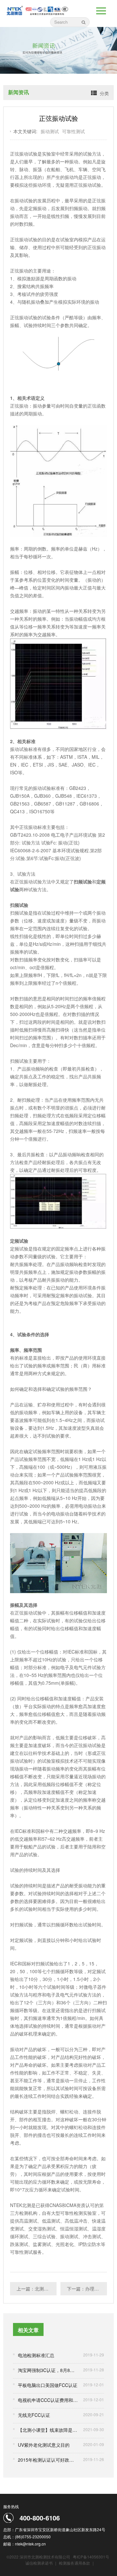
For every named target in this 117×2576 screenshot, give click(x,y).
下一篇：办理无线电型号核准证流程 (87, 2289)
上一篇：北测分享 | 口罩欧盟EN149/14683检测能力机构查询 (37, 2289)
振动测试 (50, 131)
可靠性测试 (73, 131)
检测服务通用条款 (75, 2563)
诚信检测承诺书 (39, 2563)
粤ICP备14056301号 (91, 2557)
